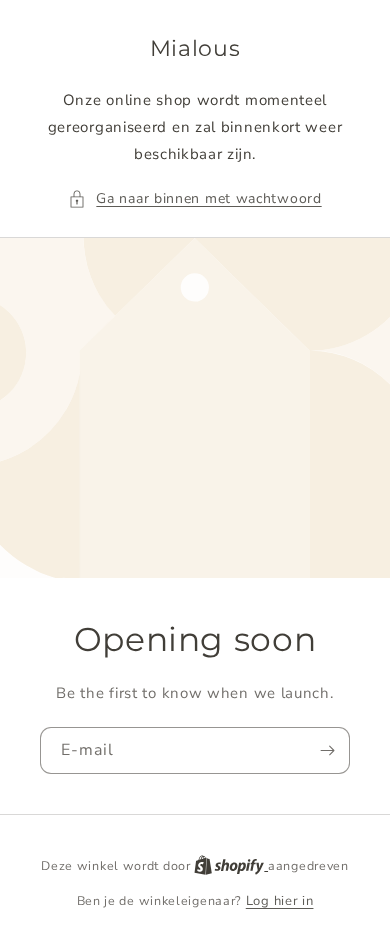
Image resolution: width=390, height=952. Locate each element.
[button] (194, 198)
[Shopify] (231, 866)
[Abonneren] (327, 750)
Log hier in (280, 901)
